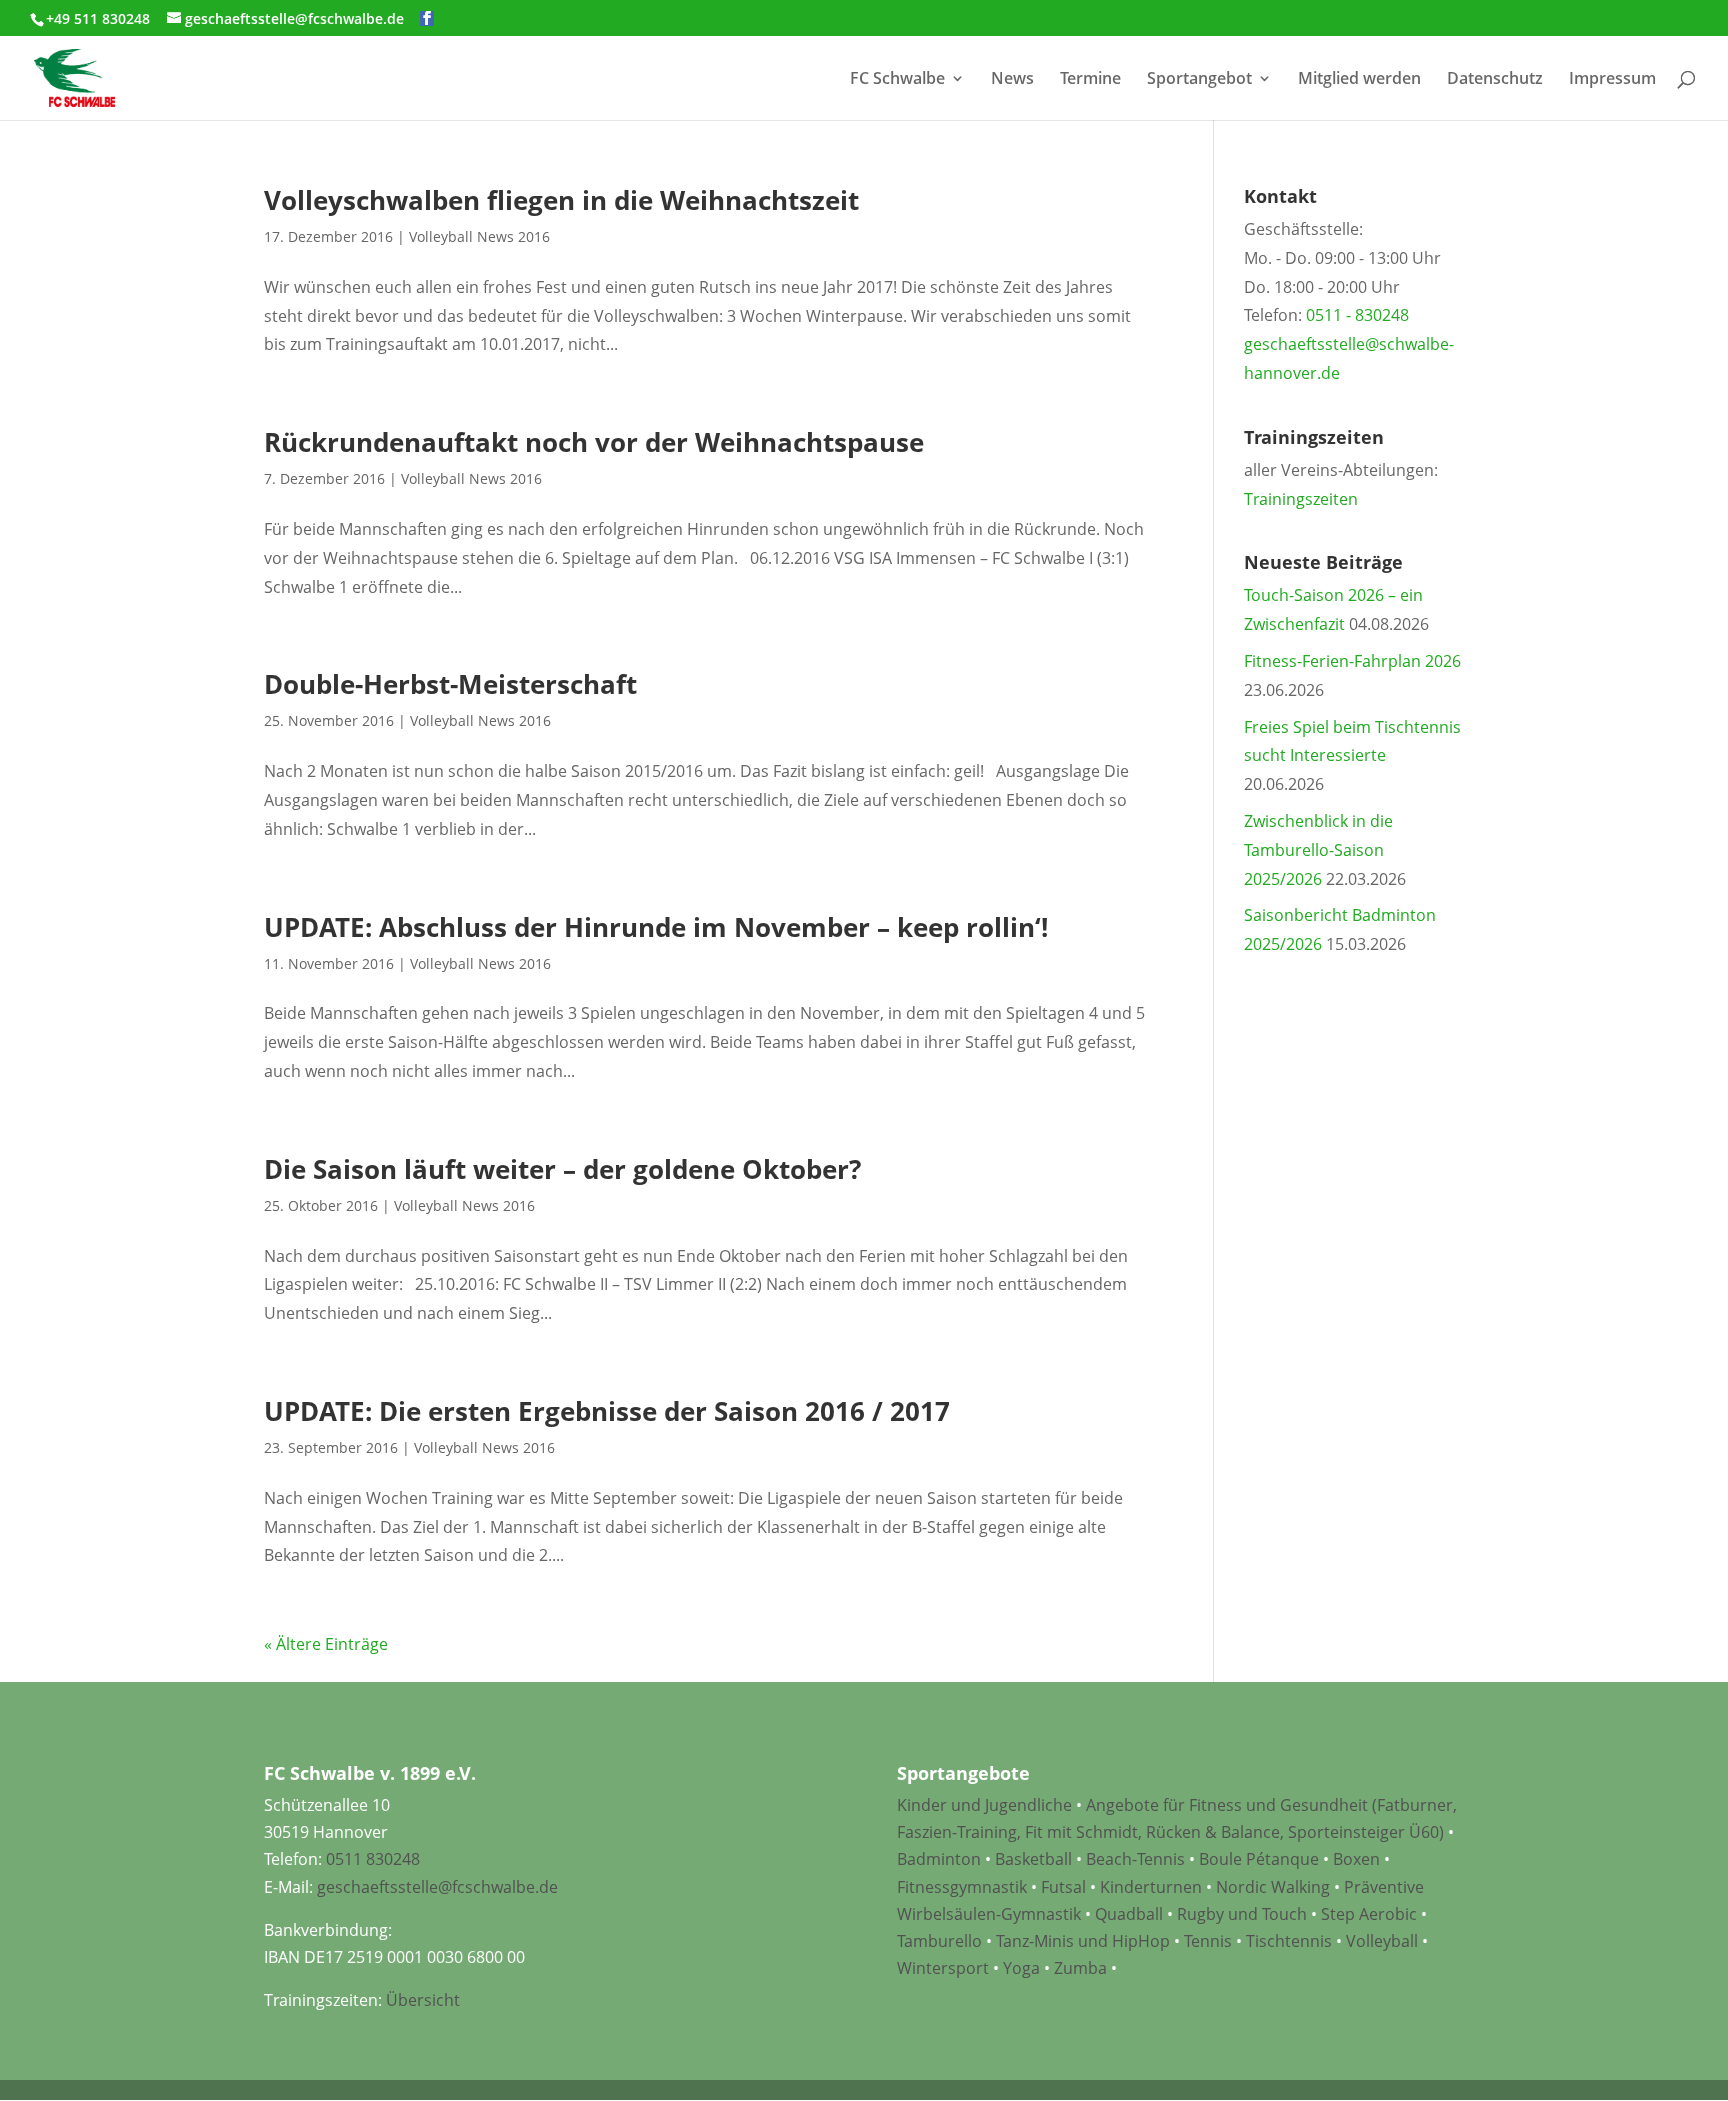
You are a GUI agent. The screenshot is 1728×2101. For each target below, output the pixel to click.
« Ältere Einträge (326, 1644)
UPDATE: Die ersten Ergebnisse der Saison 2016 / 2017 (607, 1411)
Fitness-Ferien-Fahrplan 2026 (1352, 661)
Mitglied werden (1359, 80)
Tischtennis (1291, 1941)
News (1012, 80)
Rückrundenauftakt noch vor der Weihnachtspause (594, 442)
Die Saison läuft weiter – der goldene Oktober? (562, 1169)
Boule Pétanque (1259, 1859)
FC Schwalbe (897, 80)
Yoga (1021, 1968)
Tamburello (939, 1941)
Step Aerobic (1369, 1914)
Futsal (1063, 1887)
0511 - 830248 (1357, 315)
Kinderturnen (1151, 1887)
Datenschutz (1495, 80)
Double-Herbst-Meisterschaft (450, 684)
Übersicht (423, 2000)
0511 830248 (373, 1859)
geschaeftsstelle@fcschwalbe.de (437, 1887)
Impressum (1612, 80)
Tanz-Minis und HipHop (1083, 1941)
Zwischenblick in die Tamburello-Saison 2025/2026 (1318, 850)
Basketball (1033, 1859)
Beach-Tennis (1135, 1859)
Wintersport (943, 1968)
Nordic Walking (1273, 1887)
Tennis (1208, 1941)
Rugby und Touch (1242, 1914)
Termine (1090, 80)
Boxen (1356, 1859)
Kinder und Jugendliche (984, 1805)
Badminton (939, 1859)
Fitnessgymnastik (962, 1887)
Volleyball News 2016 (479, 236)
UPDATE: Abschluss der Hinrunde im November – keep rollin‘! (656, 927)
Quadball (1129, 1914)
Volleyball (1384, 1941)
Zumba (1080, 1968)
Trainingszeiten (1301, 499)
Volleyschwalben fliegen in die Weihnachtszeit (561, 200)
